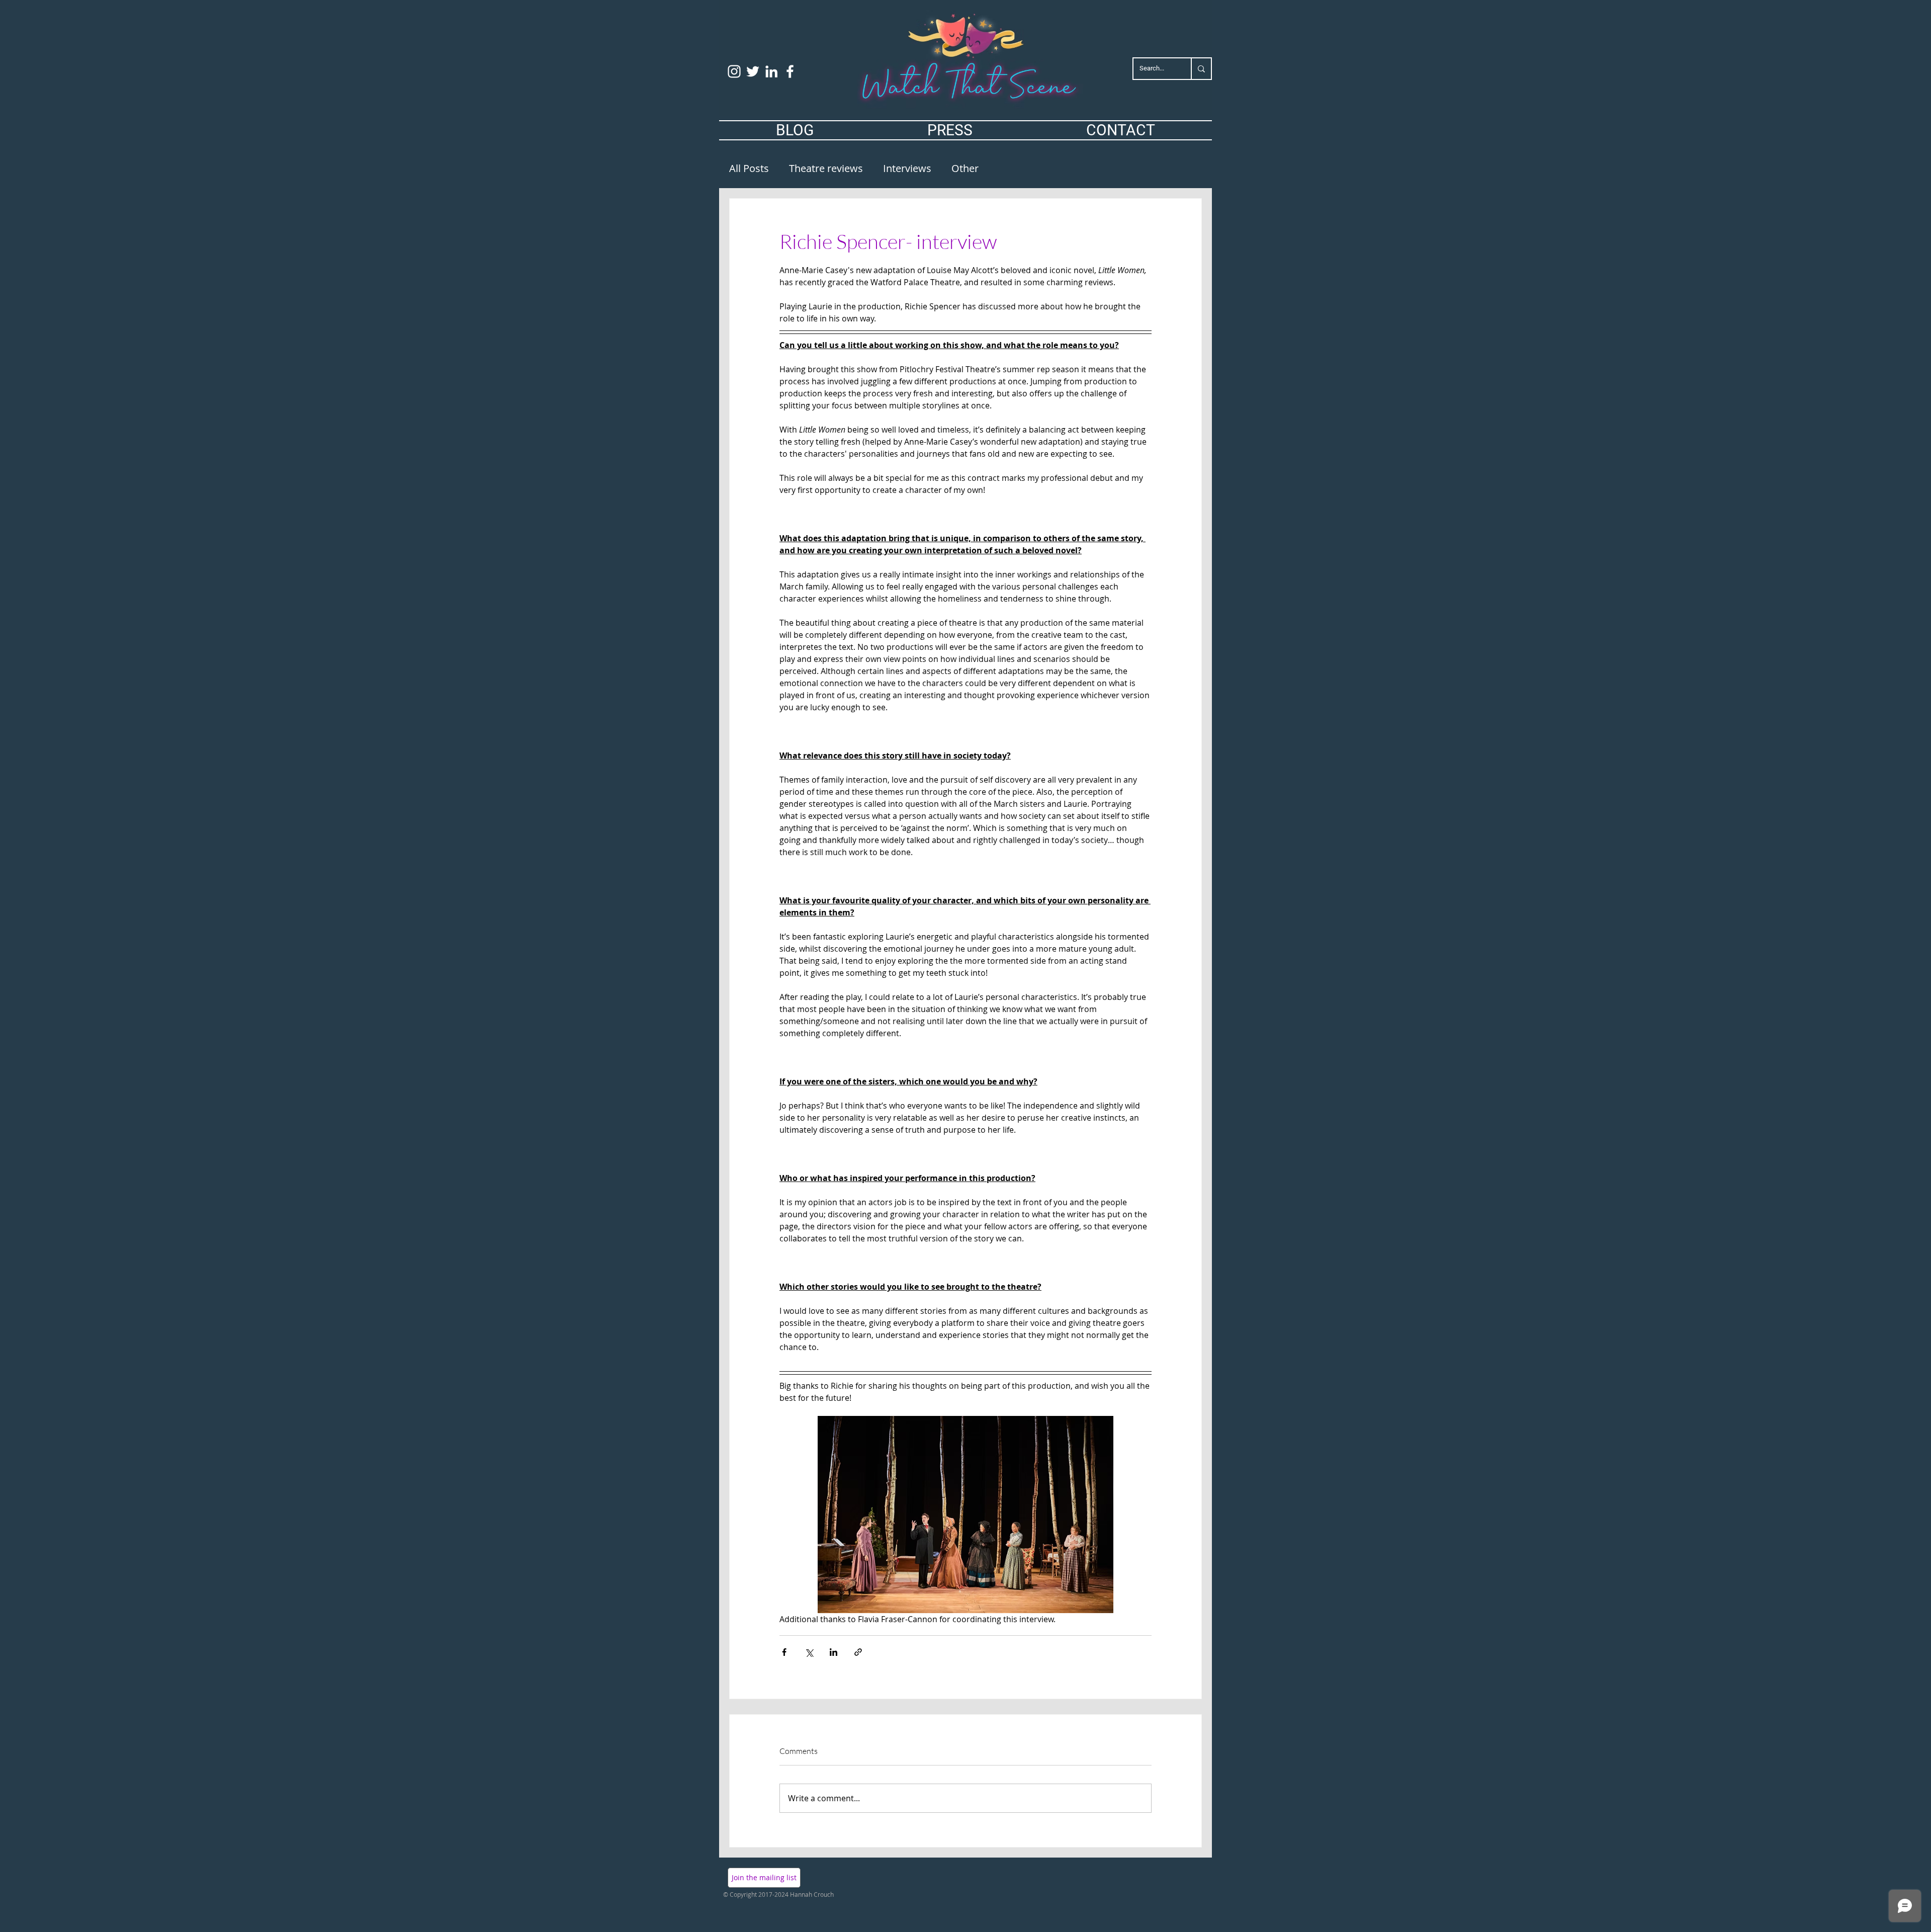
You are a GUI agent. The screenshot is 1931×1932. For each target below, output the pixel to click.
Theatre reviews (826, 168)
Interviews (907, 168)
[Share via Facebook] (784, 1652)
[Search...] (1201, 69)
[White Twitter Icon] (753, 71)
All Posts (749, 168)
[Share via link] (858, 1652)
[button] (764, 1878)
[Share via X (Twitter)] (809, 1652)
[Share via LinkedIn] (833, 1652)
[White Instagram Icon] (734, 71)
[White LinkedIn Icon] (771, 71)
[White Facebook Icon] (790, 71)
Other (965, 168)
